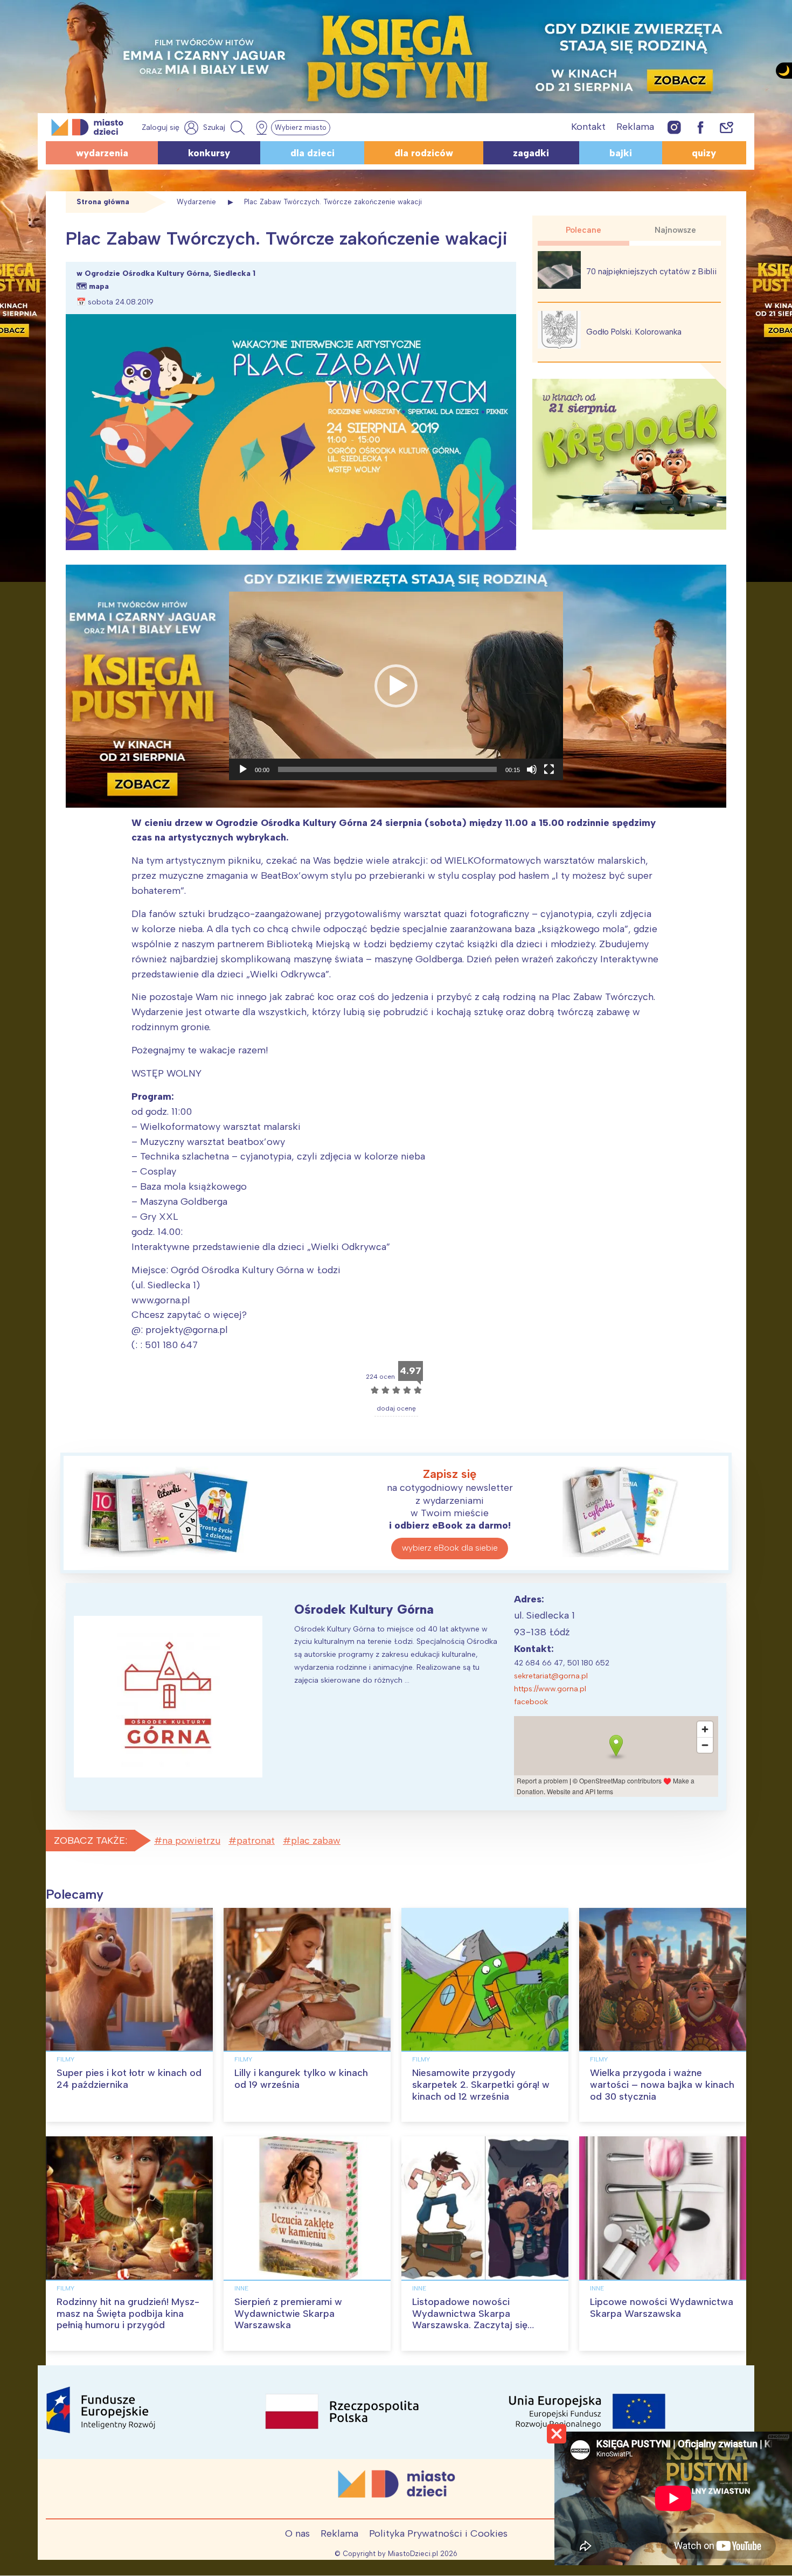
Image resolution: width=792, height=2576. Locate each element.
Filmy (65, 2059)
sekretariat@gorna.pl (551, 1676)
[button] (396, 686)
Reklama (635, 127)
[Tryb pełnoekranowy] (549, 769)
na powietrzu (191, 1841)
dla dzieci (312, 153)
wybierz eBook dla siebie (450, 1548)
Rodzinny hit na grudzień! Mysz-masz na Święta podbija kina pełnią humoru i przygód (128, 2313)
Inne (241, 2288)
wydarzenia (102, 153)
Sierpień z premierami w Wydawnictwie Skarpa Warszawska (288, 2313)
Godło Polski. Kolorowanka (634, 332)
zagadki (531, 153)
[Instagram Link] (674, 127)
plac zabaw (316, 1841)
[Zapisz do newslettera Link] (727, 127)
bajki (621, 153)
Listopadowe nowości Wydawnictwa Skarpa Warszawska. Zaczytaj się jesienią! (470, 2319)
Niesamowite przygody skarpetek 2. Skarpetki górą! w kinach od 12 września (481, 2084)
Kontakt (588, 127)
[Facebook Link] (700, 127)
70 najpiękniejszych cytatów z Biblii (651, 272)
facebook (531, 1702)
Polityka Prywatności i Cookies (438, 2533)
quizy (704, 153)
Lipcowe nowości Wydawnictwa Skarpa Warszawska (662, 2308)
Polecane (583, 230)
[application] (396, 686)
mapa (99, 286)
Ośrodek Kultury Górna (364, 1609)
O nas (297, 2533)
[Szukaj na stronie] (225, 128)
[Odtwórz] (243, 769)
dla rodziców (424, 153)
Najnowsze (675, 230)
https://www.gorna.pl (550, 1689)
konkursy (209, 153)
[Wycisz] (532, 769)
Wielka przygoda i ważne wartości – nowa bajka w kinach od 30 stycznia (662, 2084)
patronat (256, 1841)
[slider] (387, 769)
